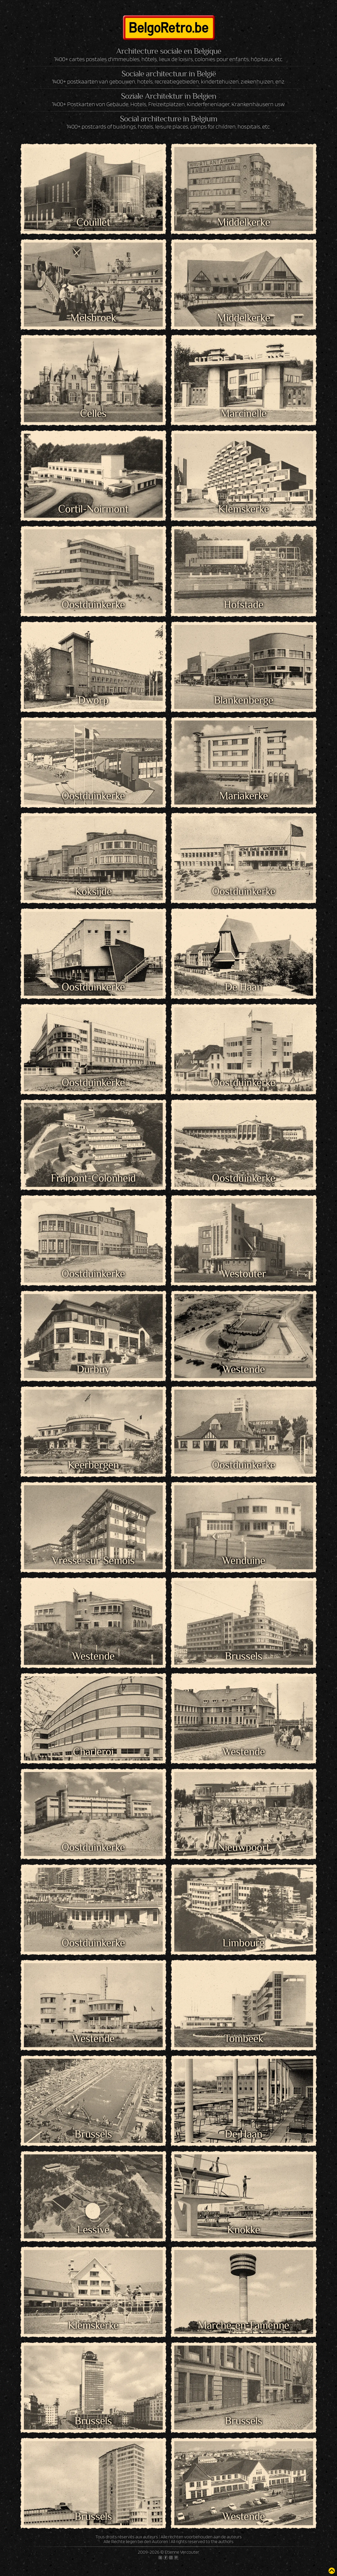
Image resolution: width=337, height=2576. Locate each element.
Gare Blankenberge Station (244, 643)
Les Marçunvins (93, 1599)
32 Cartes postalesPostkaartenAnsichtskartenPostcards (93, 1264)
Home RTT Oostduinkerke (244, 1121)
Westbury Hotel (93, 2459)
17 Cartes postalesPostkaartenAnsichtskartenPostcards (244, 786)
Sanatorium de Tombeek (244, 1981)
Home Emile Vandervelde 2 (93, 930)
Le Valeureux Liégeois (244, 1408)
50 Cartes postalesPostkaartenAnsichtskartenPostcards (244, 1264)
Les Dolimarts (93, 1503)
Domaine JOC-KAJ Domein (93, 643)
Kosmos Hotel (244, 1217)
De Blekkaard (244, 452)
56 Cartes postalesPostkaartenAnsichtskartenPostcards (244, 882)
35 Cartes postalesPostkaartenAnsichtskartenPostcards (244, 499)
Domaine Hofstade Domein (244, 547)
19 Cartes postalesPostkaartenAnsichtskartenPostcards (244, 1646)
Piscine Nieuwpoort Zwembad (244, 1790)
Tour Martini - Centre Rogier (93, 2364)
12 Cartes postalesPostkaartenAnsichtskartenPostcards (93, 786)
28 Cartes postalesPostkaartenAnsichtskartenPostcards (93, 1933)
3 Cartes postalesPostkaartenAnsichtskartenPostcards (244, 1551)
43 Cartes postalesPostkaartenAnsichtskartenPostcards (244, 308)
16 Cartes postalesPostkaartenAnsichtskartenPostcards (93, 499)
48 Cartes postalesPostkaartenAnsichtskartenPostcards (244, 2124)
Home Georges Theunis (93, 1025)
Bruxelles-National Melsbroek (93, 261)
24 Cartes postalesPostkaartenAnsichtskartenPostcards (93, 2316)
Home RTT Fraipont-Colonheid (93, 1121)
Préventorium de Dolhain (244, 1886)
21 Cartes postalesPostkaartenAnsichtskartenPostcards (93, 1168)
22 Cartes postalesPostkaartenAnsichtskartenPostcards (93, 882)
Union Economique (244, 2364)
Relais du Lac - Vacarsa (93, 1981)
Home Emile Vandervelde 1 (244, 834)
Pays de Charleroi (93, 1790)
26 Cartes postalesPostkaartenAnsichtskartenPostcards (244, 2220)
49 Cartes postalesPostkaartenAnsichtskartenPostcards (93, 2411)
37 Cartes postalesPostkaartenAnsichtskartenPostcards (93, 1073)
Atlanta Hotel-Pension (244, 165)
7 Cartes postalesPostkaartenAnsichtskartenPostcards (244, 213)
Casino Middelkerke (244, 261)
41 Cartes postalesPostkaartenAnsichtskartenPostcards (93, 977)
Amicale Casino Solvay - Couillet (93, 165)
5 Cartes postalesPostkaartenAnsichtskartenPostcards (93, 213)
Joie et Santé (93, 1217)
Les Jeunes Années (244, 1503)
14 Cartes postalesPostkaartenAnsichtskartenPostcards (93, 1360)
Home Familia (244, 930)
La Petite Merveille (93, 1312)
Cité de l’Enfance (244, 356)
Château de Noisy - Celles (93, 356)
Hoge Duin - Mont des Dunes (93, 739)
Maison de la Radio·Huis (244, 1599)
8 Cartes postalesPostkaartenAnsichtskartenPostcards (244, 1073)
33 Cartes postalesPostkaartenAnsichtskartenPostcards (244, 595)
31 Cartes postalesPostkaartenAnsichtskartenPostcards (93, 308)
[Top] (332, 2571)
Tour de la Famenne (244, 2268)
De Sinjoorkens (93, 547)
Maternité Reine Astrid (93, 1695)
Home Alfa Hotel (244, 739)
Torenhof (93, 2268)
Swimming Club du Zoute (244, 2173)
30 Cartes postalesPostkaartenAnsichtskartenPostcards (244, 977)
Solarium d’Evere (93, 2077)
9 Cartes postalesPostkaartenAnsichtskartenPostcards (93, 404)
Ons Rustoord (244, 1695)
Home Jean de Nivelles (244, 1025)
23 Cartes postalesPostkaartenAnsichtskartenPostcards (244, 404)
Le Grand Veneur (93, 1408)
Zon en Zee (244, 2459)
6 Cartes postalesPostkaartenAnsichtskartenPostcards (93, 2029)
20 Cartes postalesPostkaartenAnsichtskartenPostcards (244, 1455)
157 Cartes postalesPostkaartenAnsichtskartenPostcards (244, 2507)
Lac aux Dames (244, 1312)
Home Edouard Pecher (93, 834)
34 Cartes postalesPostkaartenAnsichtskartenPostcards (93, 595)
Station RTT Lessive (93, 2173)
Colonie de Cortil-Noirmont (93, 452)
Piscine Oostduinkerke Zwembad (93, 1886)
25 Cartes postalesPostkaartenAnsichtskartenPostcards (93, 1646)
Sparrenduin (244, 2077)
